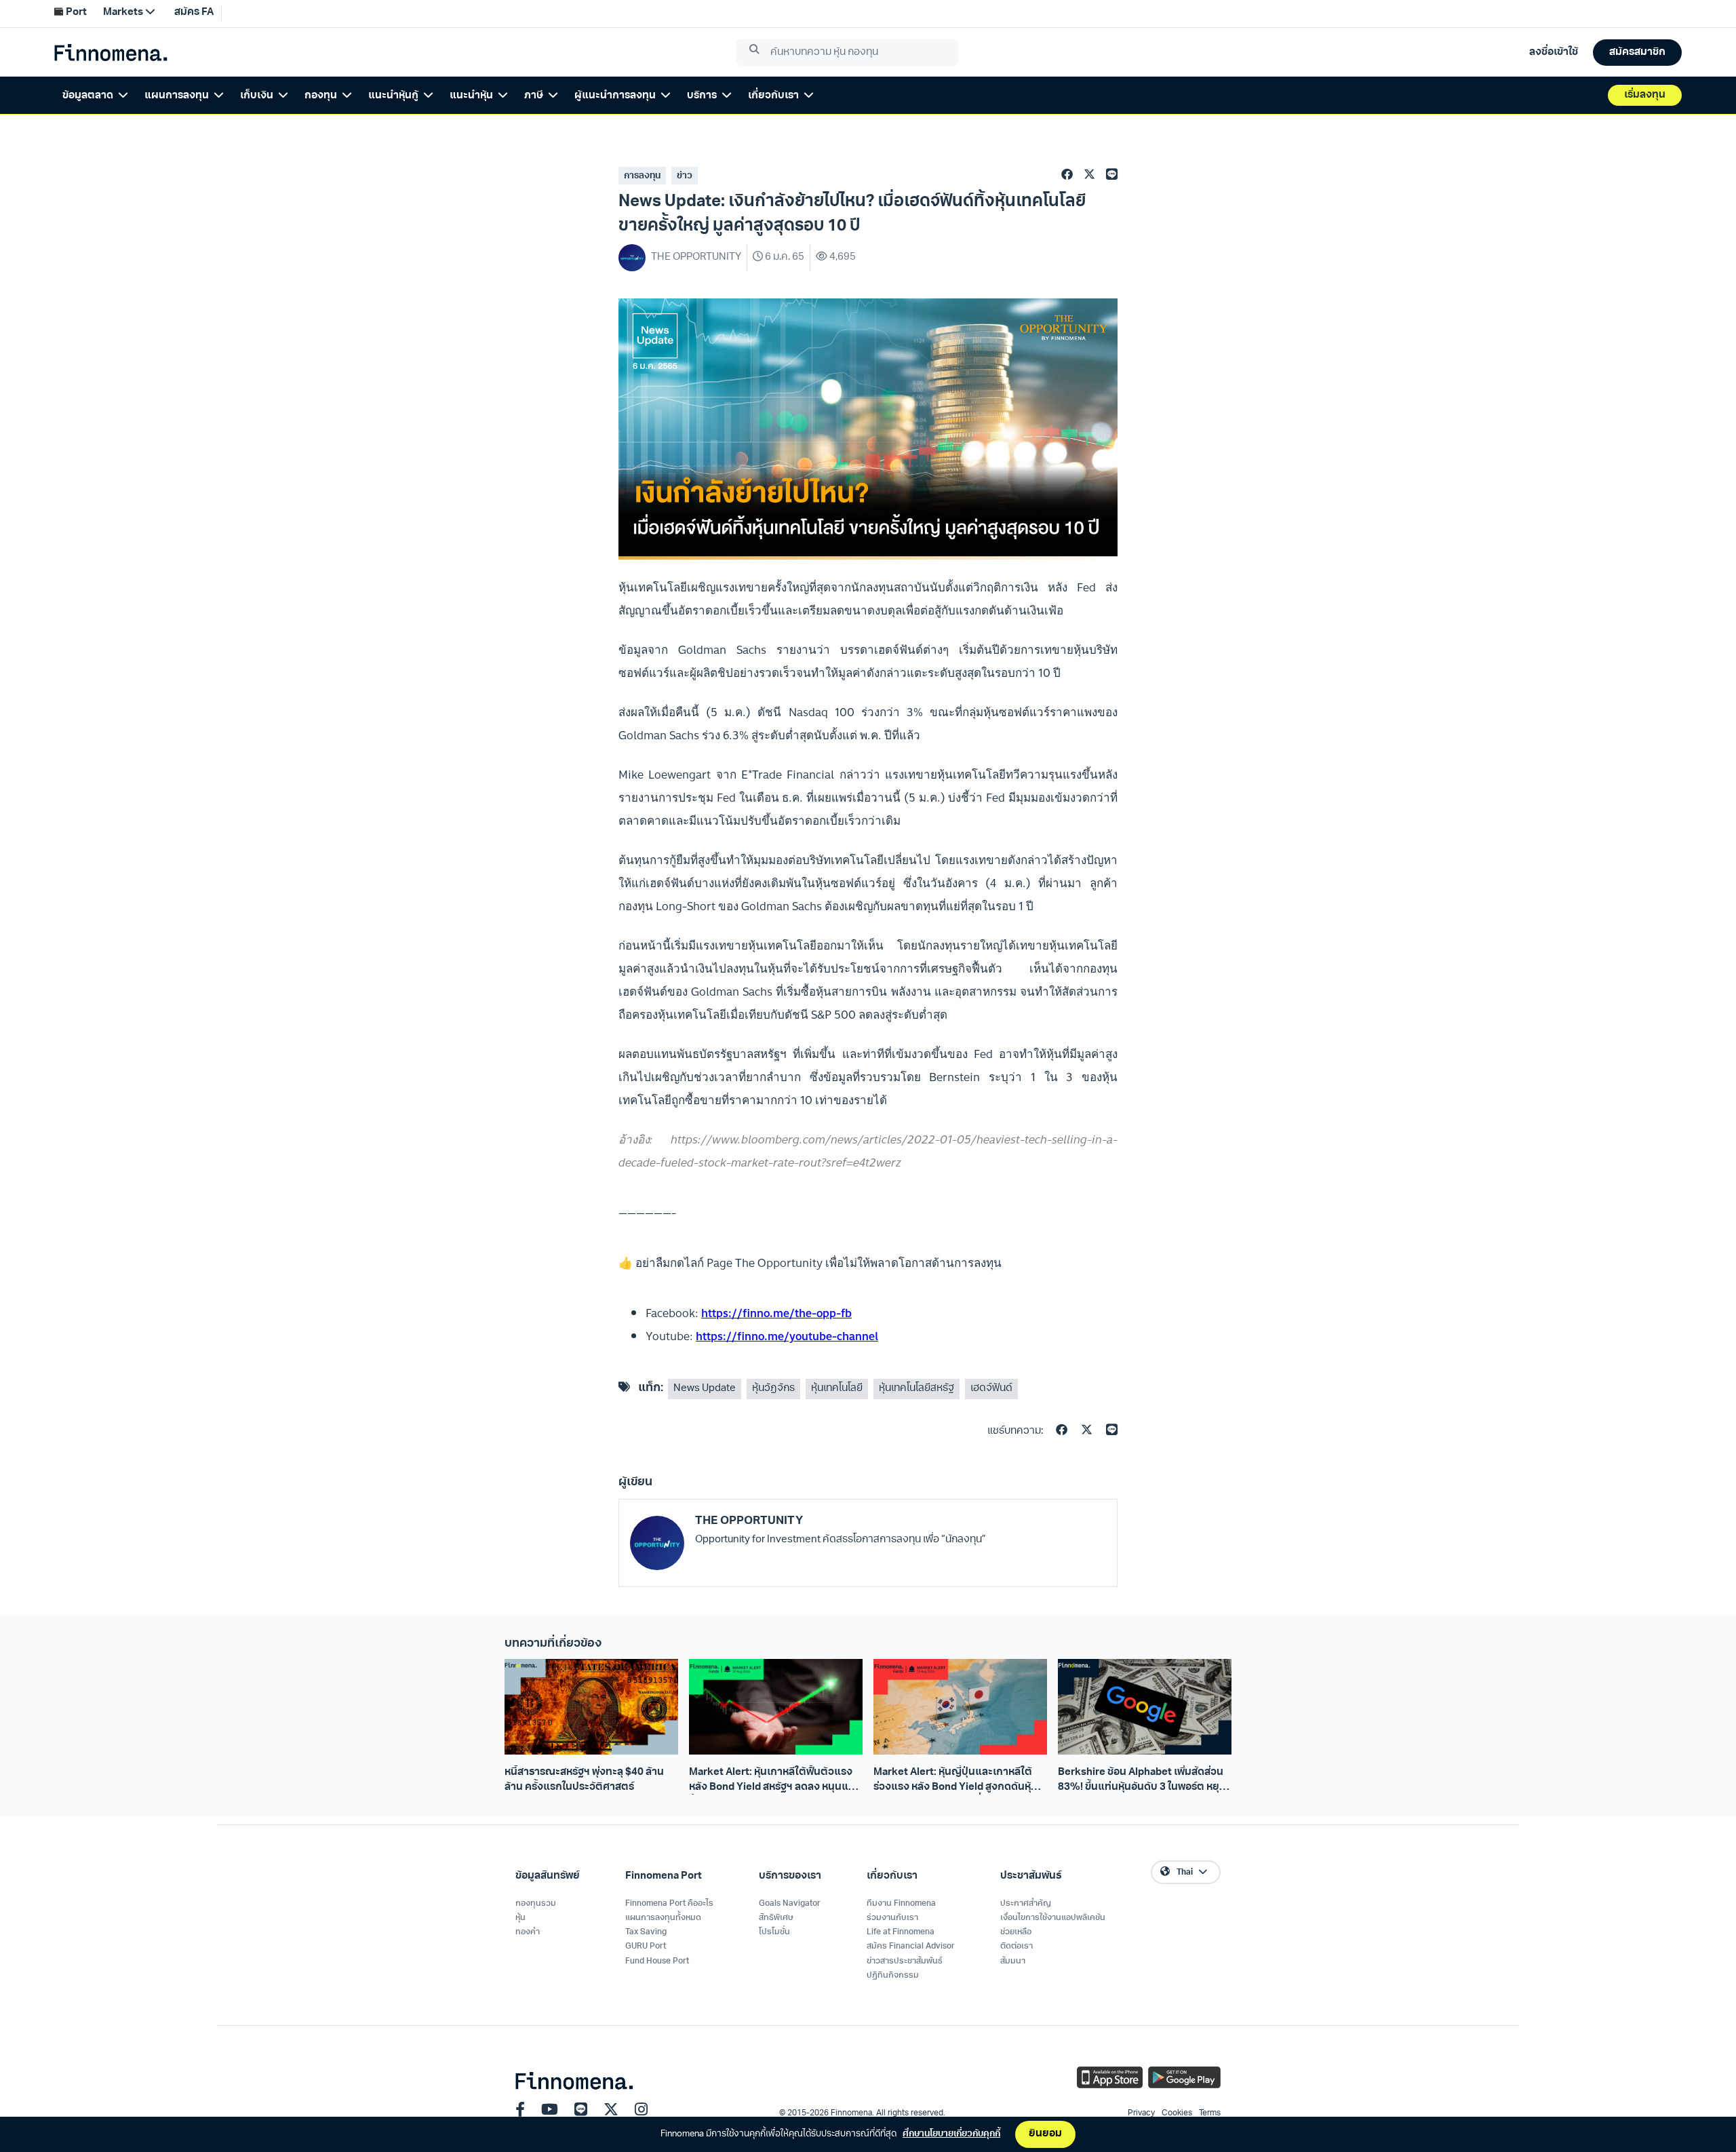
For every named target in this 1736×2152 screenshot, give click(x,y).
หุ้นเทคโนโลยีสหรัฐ (916, 1389)
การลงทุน (642, 176)
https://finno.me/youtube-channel (787, 1336)
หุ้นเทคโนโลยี (837, 1389)
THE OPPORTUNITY (749, 1521)
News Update (705, 1389)
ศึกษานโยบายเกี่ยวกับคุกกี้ (951, 2134)
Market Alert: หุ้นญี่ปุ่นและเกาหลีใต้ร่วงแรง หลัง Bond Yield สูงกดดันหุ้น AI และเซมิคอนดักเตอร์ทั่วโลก (955, 1781)
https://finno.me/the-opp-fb (776, 1313)
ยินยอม (1045, 2134)
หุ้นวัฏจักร (773, 1389)
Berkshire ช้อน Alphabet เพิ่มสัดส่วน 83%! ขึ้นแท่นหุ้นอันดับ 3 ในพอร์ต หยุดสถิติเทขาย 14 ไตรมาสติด (1142, 1781)
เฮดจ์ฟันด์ (991, 1389)
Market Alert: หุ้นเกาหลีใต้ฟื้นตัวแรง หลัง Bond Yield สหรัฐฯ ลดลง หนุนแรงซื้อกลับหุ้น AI (774, 1781)
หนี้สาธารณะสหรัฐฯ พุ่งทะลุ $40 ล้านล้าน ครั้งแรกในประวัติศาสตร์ (584, 1780)
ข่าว (685, 176)
